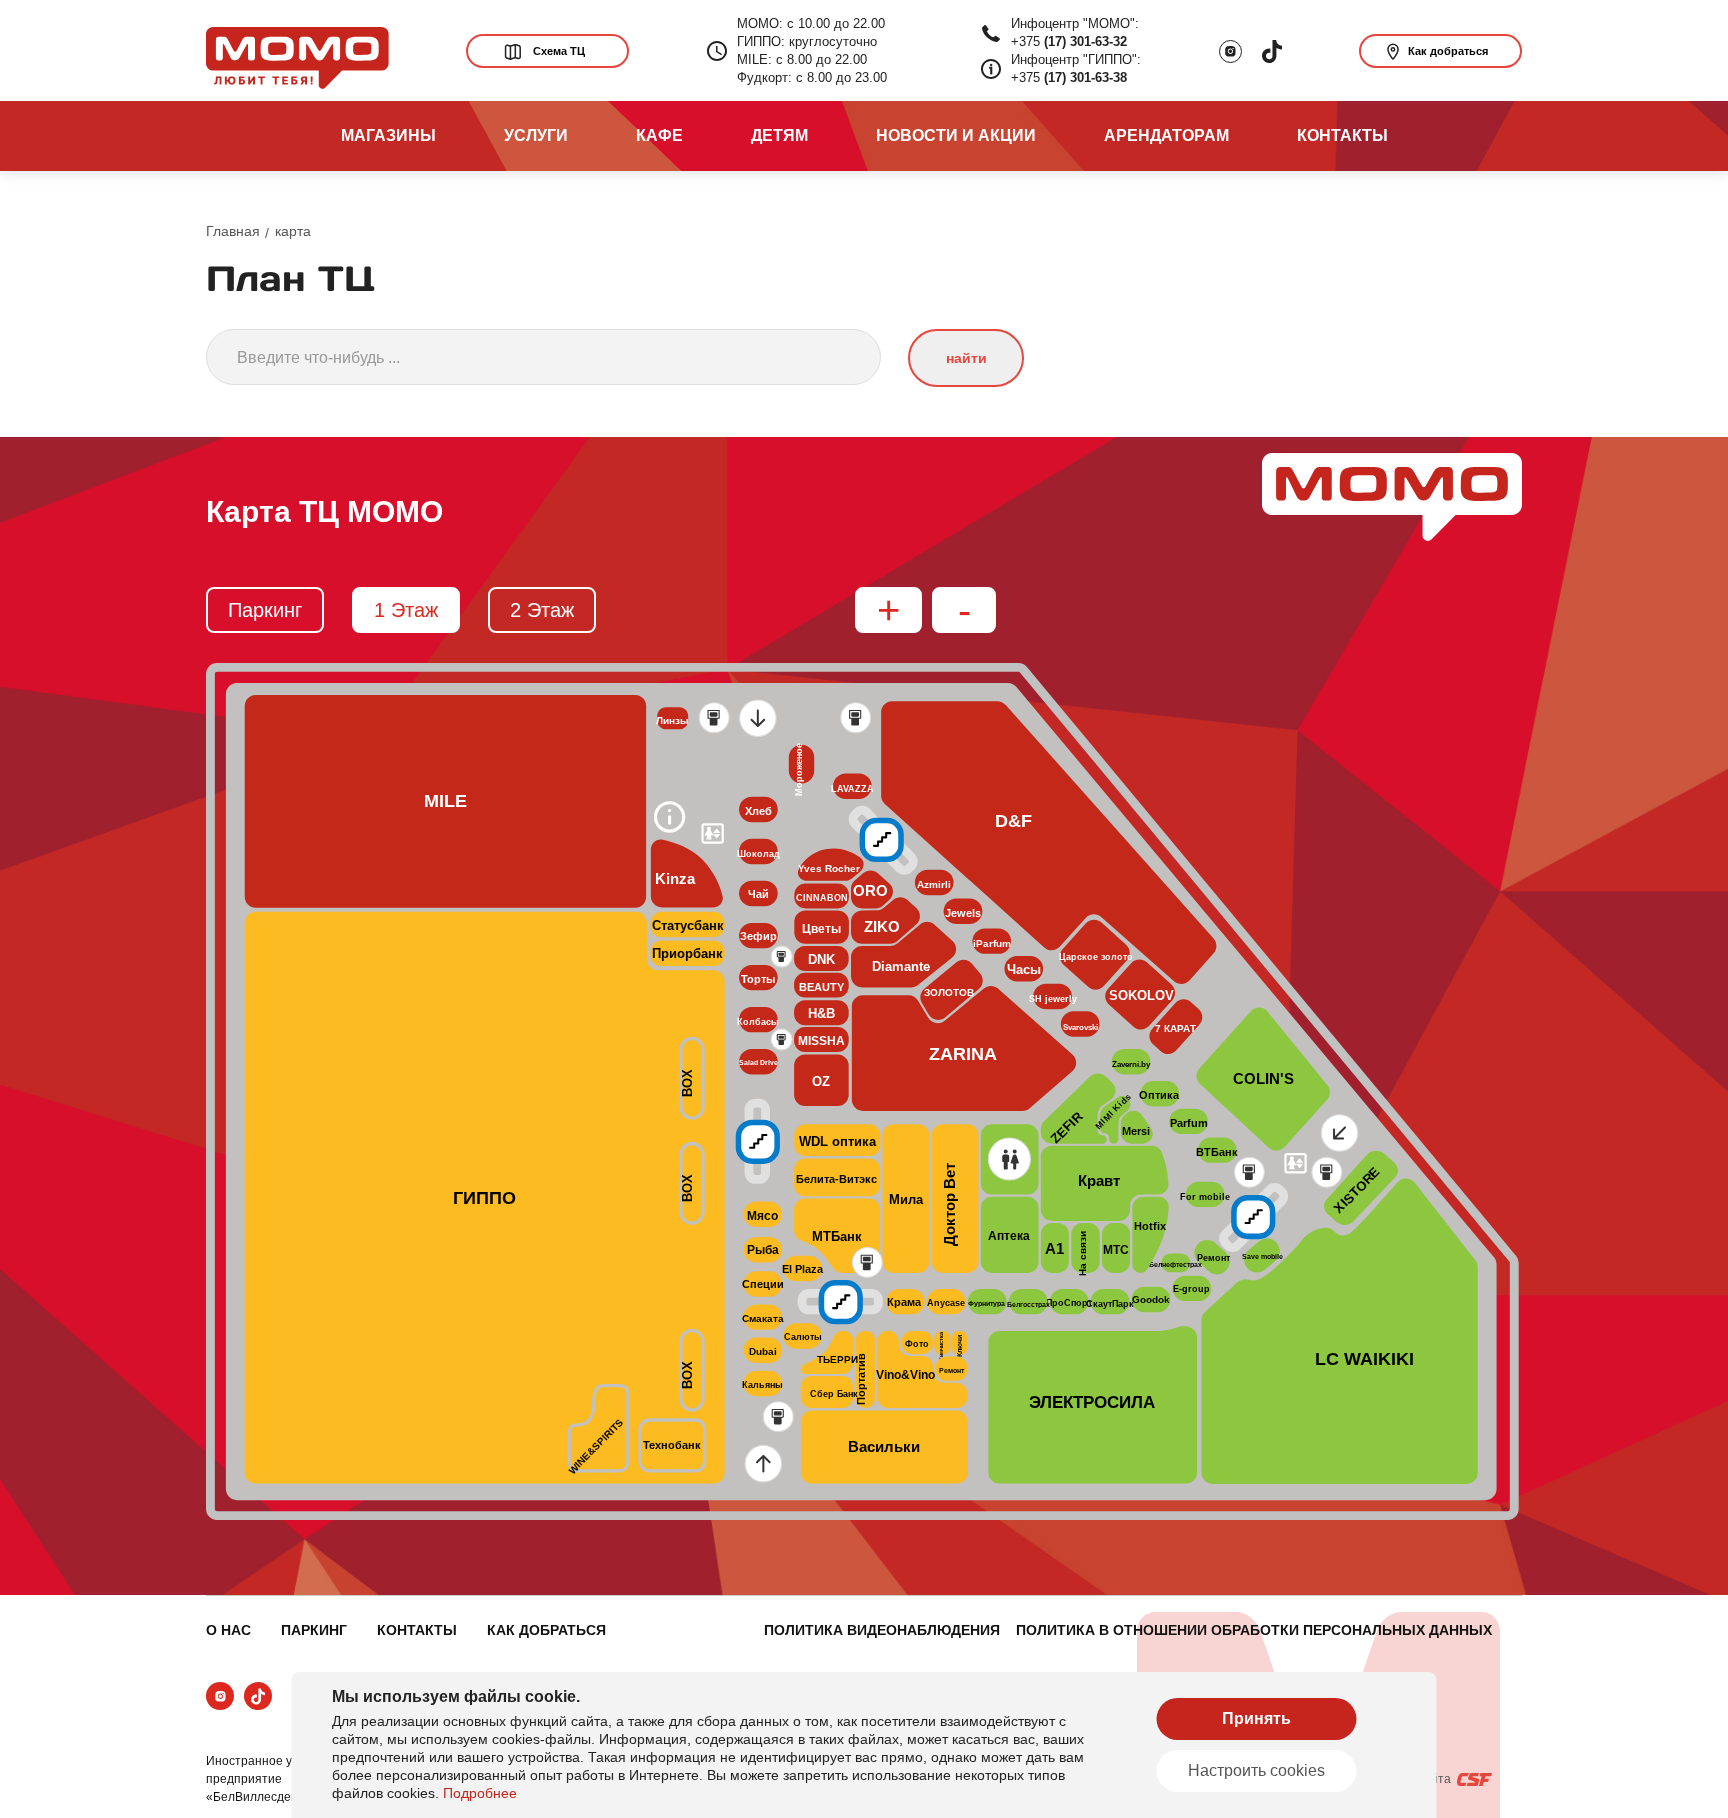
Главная (233, 231)
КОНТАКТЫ (417, 1630)
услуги (536, 135)
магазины (388, 135)
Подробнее (480, 1793)
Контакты (1342, 135)
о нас (228, 1630)
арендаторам (1166, 135)
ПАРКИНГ (314, 1630)
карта (293, 231)
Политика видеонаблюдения (882, 1630)
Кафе (659, 135)
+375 (1069, 41)
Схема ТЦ (559, 51)
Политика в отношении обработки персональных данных (1254, 1630)
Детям (779, 135)
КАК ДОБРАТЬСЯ (546, 1630)
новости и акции (956, 135)
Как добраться (1448, 51)
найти (966, 358)
